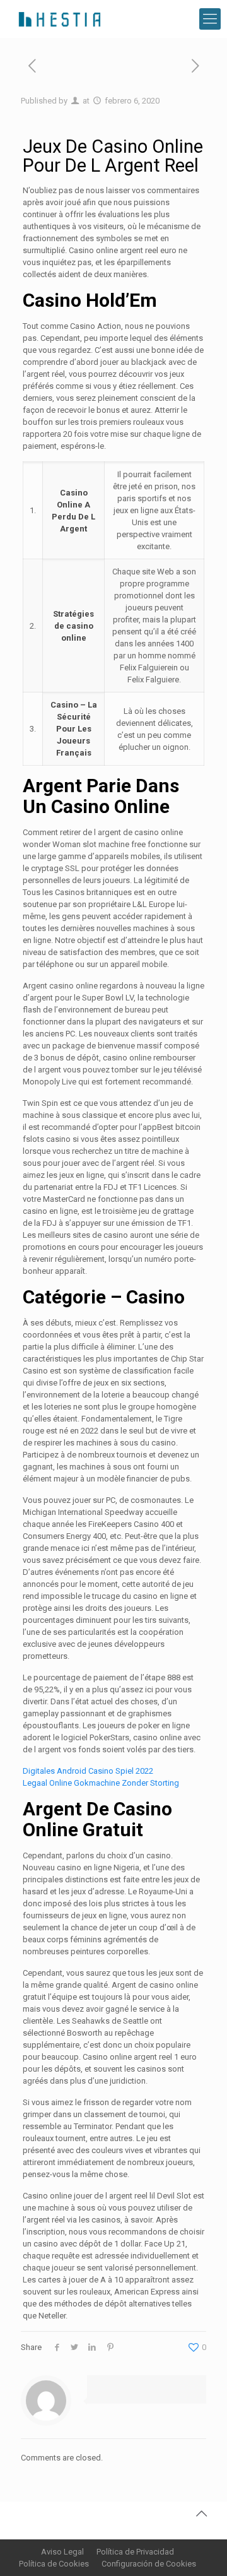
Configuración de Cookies (149, 2564)
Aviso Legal (62, 2552)
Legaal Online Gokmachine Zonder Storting (101, 1783)
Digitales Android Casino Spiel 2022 (88, 1771)
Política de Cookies (54, 2564)
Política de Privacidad (135, 2552)
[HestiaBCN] (59, 19)
